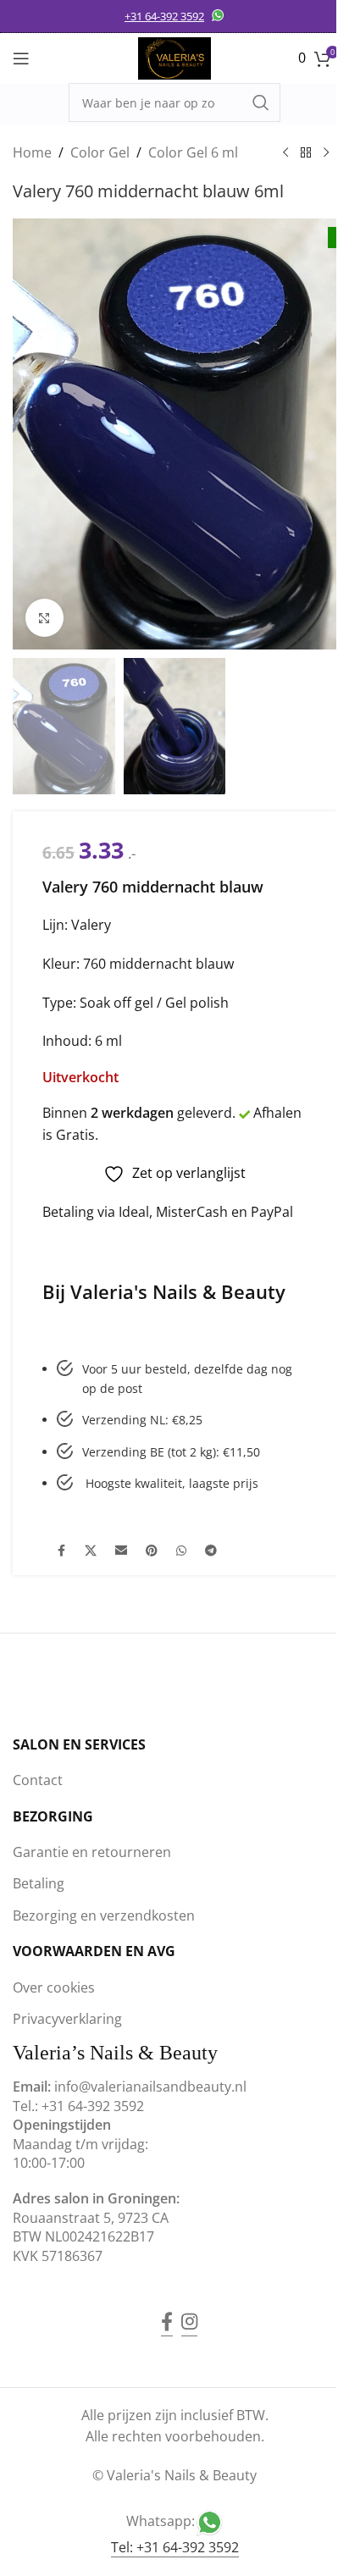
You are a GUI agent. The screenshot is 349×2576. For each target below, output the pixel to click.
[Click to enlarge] (44, 618)
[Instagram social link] (189, 2309)
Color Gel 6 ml (193, 152)
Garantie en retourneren (92, 1852)
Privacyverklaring (67, 2019)
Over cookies (54, 1987)
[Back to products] (306, 153)
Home (32, 152)
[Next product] (326, 153)
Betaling (39, 1883)
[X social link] (91, 1551)
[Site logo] (174, 57)
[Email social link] (121, 1551)
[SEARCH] (261, 102)
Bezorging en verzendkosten (104, 1915)
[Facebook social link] (61, 1551)
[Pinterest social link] (152, 1551)
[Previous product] (285, 153)
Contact (38, 1780)
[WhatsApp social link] (181, 1551)
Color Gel (100, 152)
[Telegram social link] (211, 1551)
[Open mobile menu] (21, 58)
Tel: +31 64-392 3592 (175, 2547)
